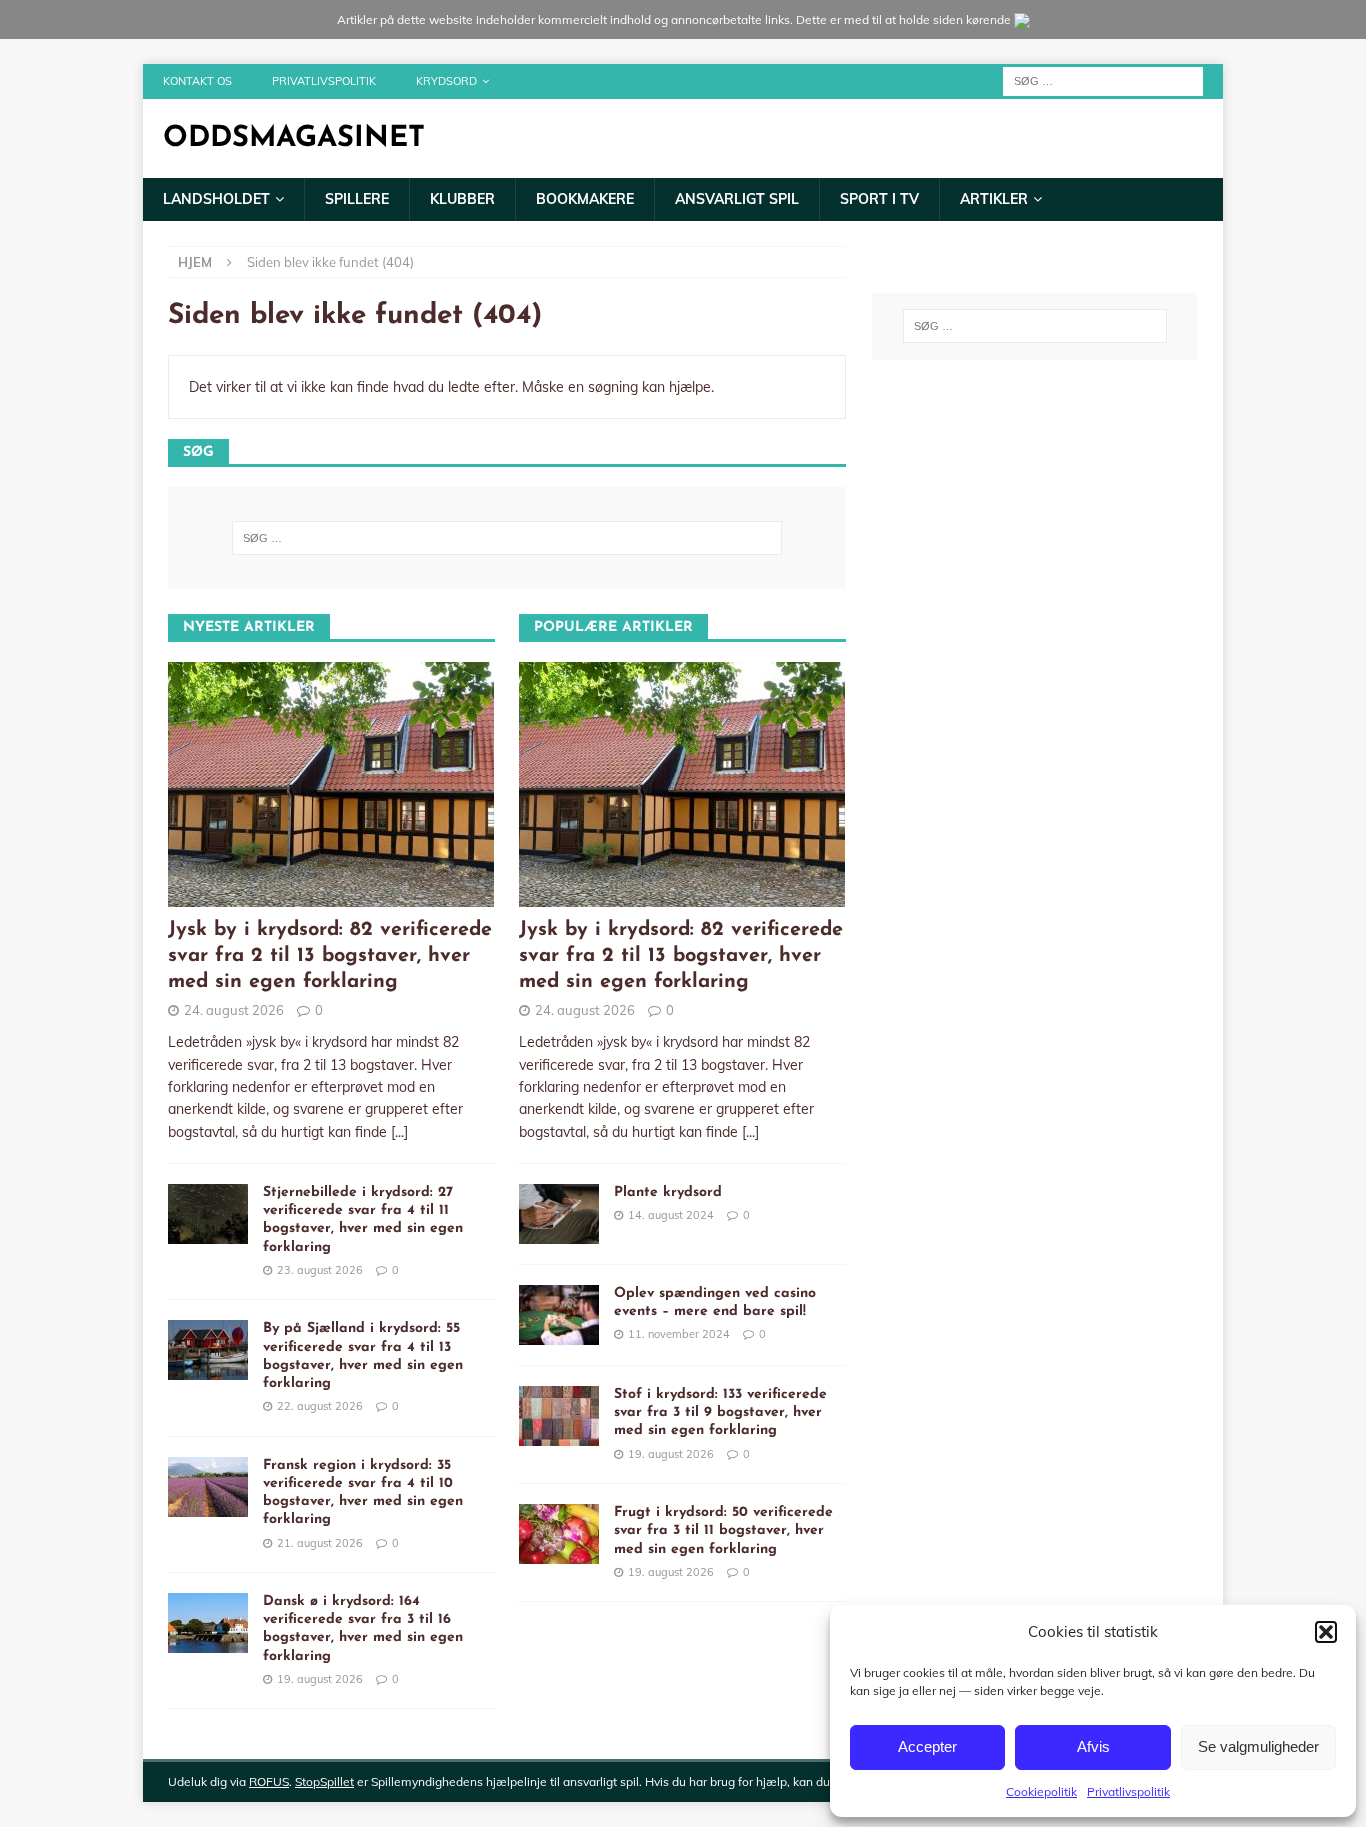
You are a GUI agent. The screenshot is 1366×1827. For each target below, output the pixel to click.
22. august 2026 (320, 1406)
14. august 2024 (671, 1215)
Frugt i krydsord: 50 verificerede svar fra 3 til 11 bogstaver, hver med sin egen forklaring (723, 1530)
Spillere (357, 199)
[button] (1326, 1632)
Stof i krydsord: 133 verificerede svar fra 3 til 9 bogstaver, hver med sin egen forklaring (720, 1412)
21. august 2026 (320, 1543)
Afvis (1093, 1746)
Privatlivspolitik (1128, 1791)
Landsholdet (216, 199)
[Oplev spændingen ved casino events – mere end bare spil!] (559, 1315)
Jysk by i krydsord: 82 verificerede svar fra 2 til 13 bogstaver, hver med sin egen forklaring (330, 956)
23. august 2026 (320, 1270)
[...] (399, 1132)
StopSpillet (324, 1781)
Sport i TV (879, 199)
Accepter (927, 1746)
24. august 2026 (234, 1010)
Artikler (994, 199)
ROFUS (269, 1781)
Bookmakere (585, 199)
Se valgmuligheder (1258, 1746)
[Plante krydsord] (559, 1214)
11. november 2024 (679, 1334)
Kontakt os (197, 81)
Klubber (462, 199)
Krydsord (446, 81)
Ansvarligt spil (737, 199)
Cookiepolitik (1041, 1791)
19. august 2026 (320, 1679)
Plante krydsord (668, 1192)
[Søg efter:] (1103, 80)
